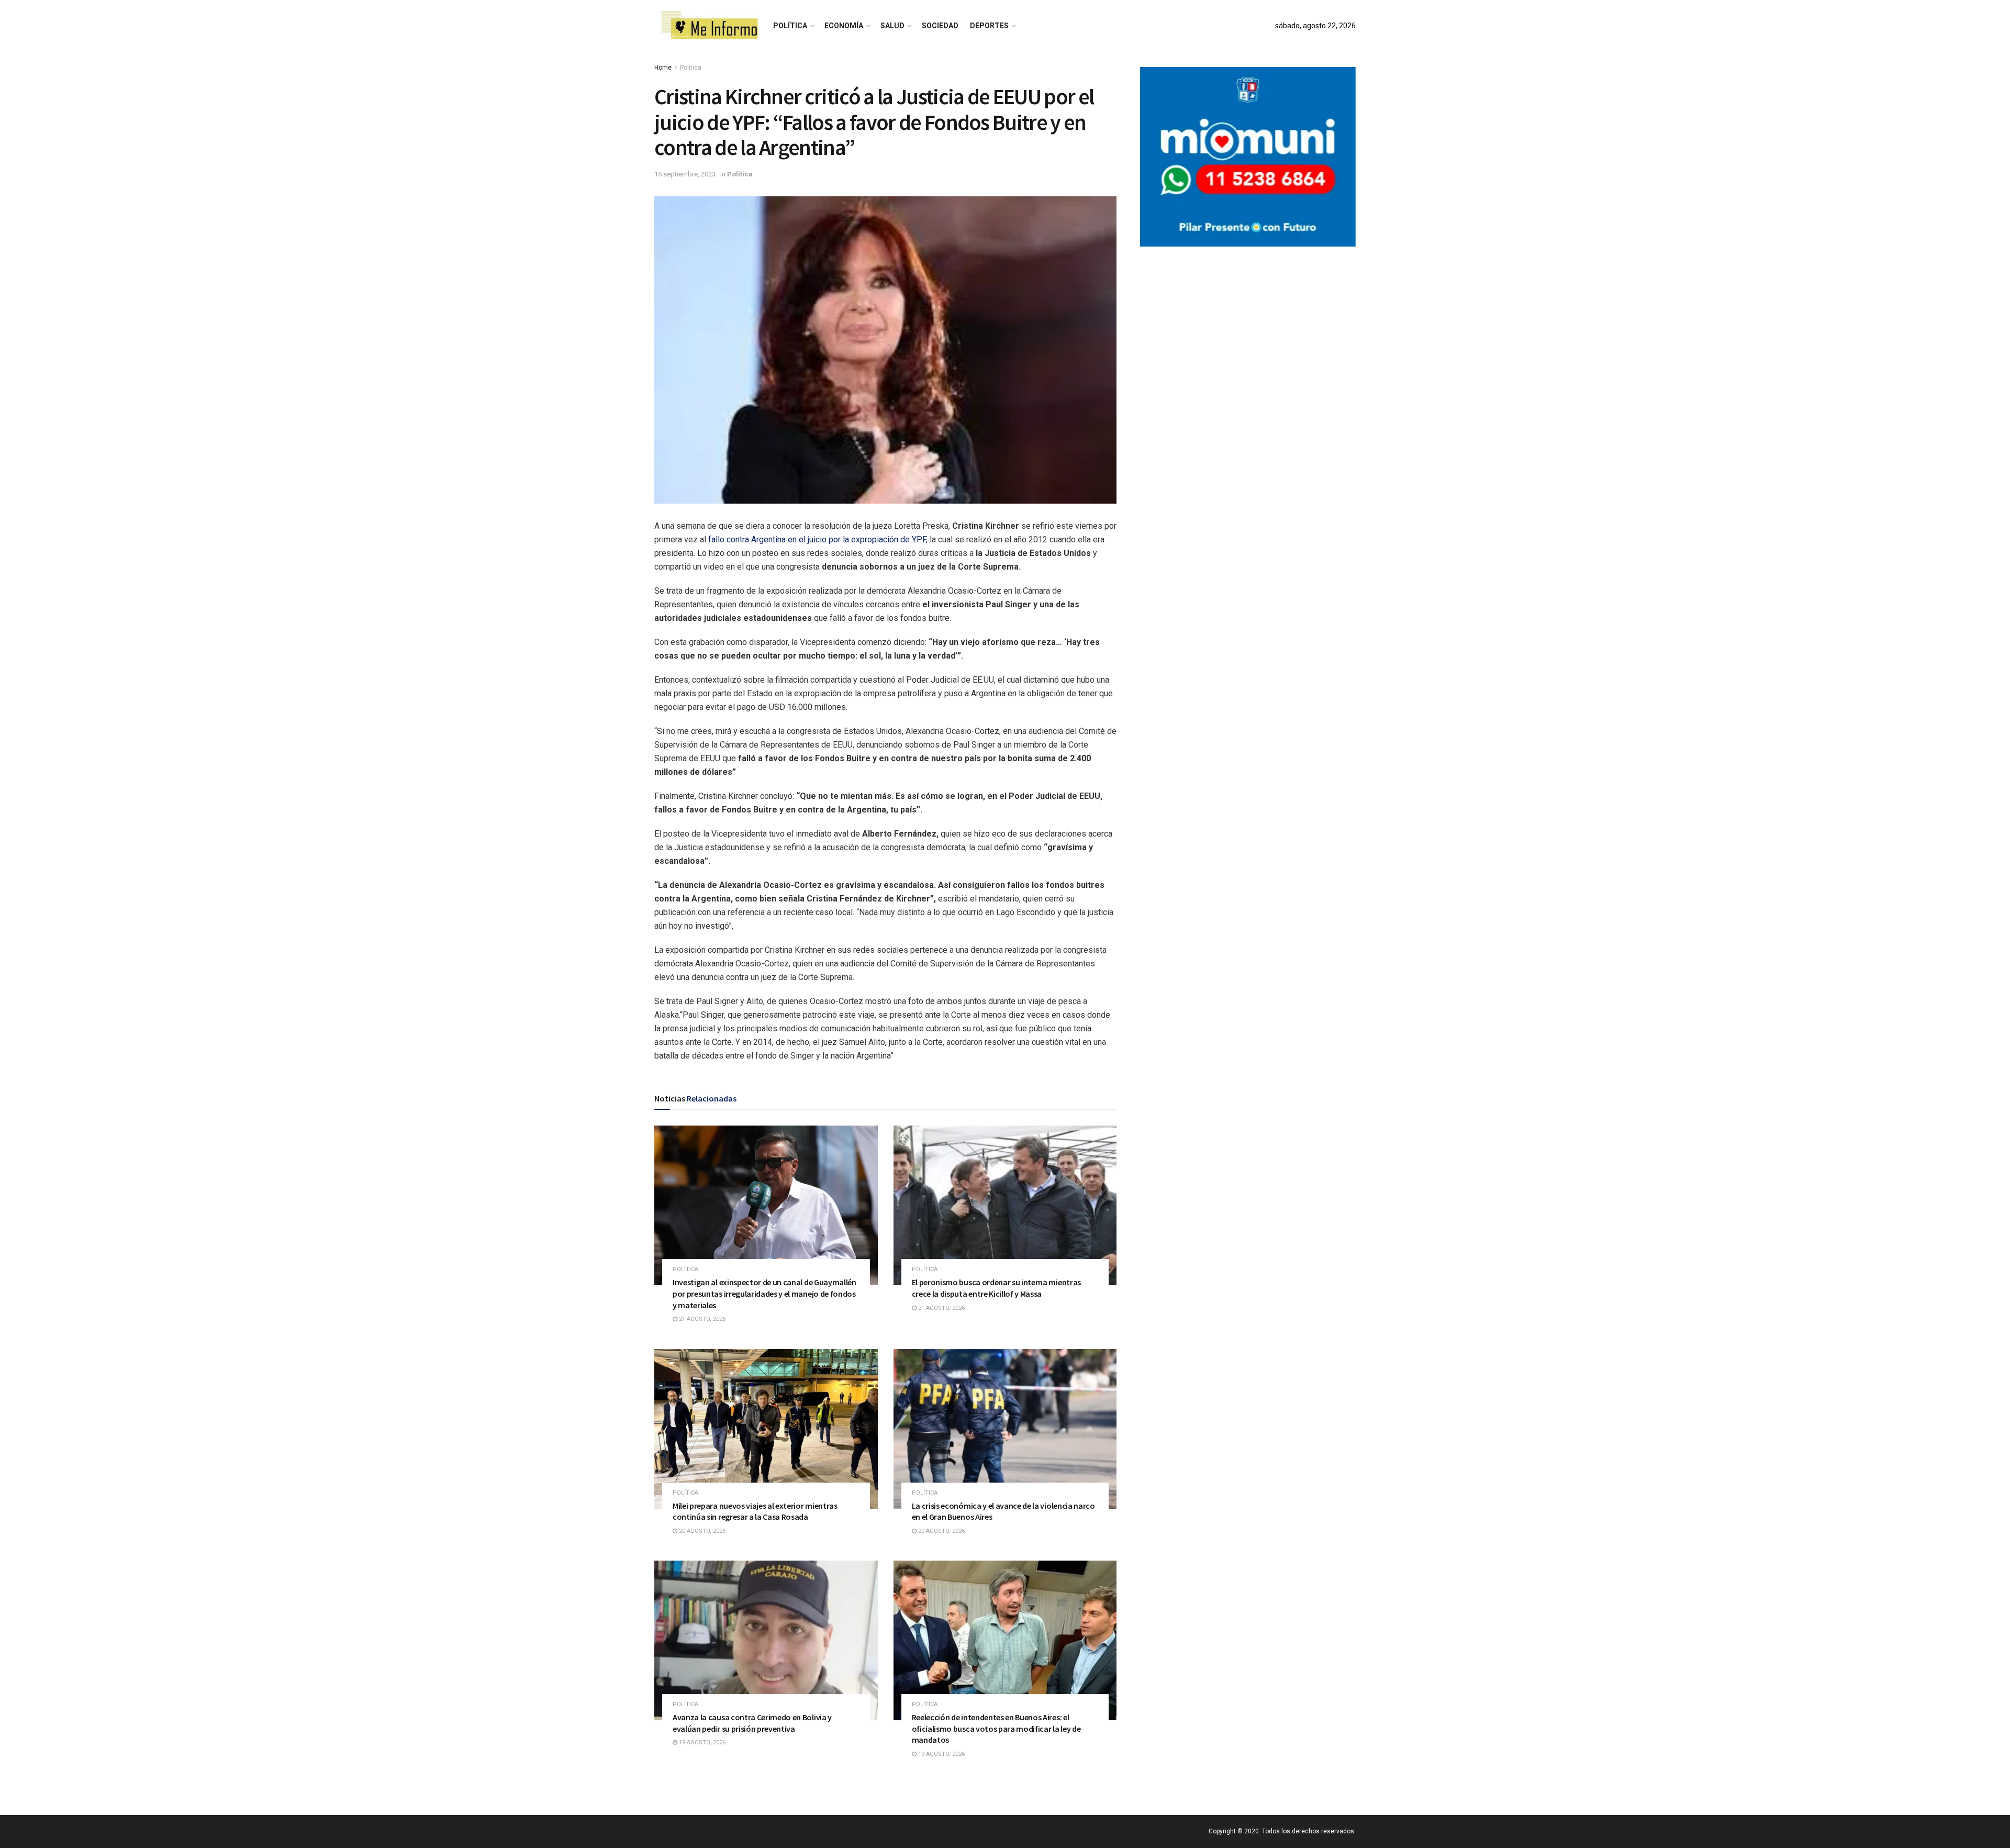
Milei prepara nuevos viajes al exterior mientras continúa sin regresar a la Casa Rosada (755, 1511)
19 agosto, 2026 (701, 1743)
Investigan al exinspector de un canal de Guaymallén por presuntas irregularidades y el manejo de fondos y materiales (764, 1293)
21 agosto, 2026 (701, 1319)
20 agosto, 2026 (701, 1531)
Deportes (989, 26)
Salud (892, 26)
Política (790, 26)
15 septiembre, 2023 (685, 174)
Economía (844, 26)
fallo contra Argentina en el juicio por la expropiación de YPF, (817, 539)
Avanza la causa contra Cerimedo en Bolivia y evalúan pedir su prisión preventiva (752, 1723)
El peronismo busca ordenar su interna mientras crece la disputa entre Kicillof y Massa (996, 1288)
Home (663, 68)
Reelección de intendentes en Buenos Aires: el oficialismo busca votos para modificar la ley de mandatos (996, 1728)
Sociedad (940, 26)
